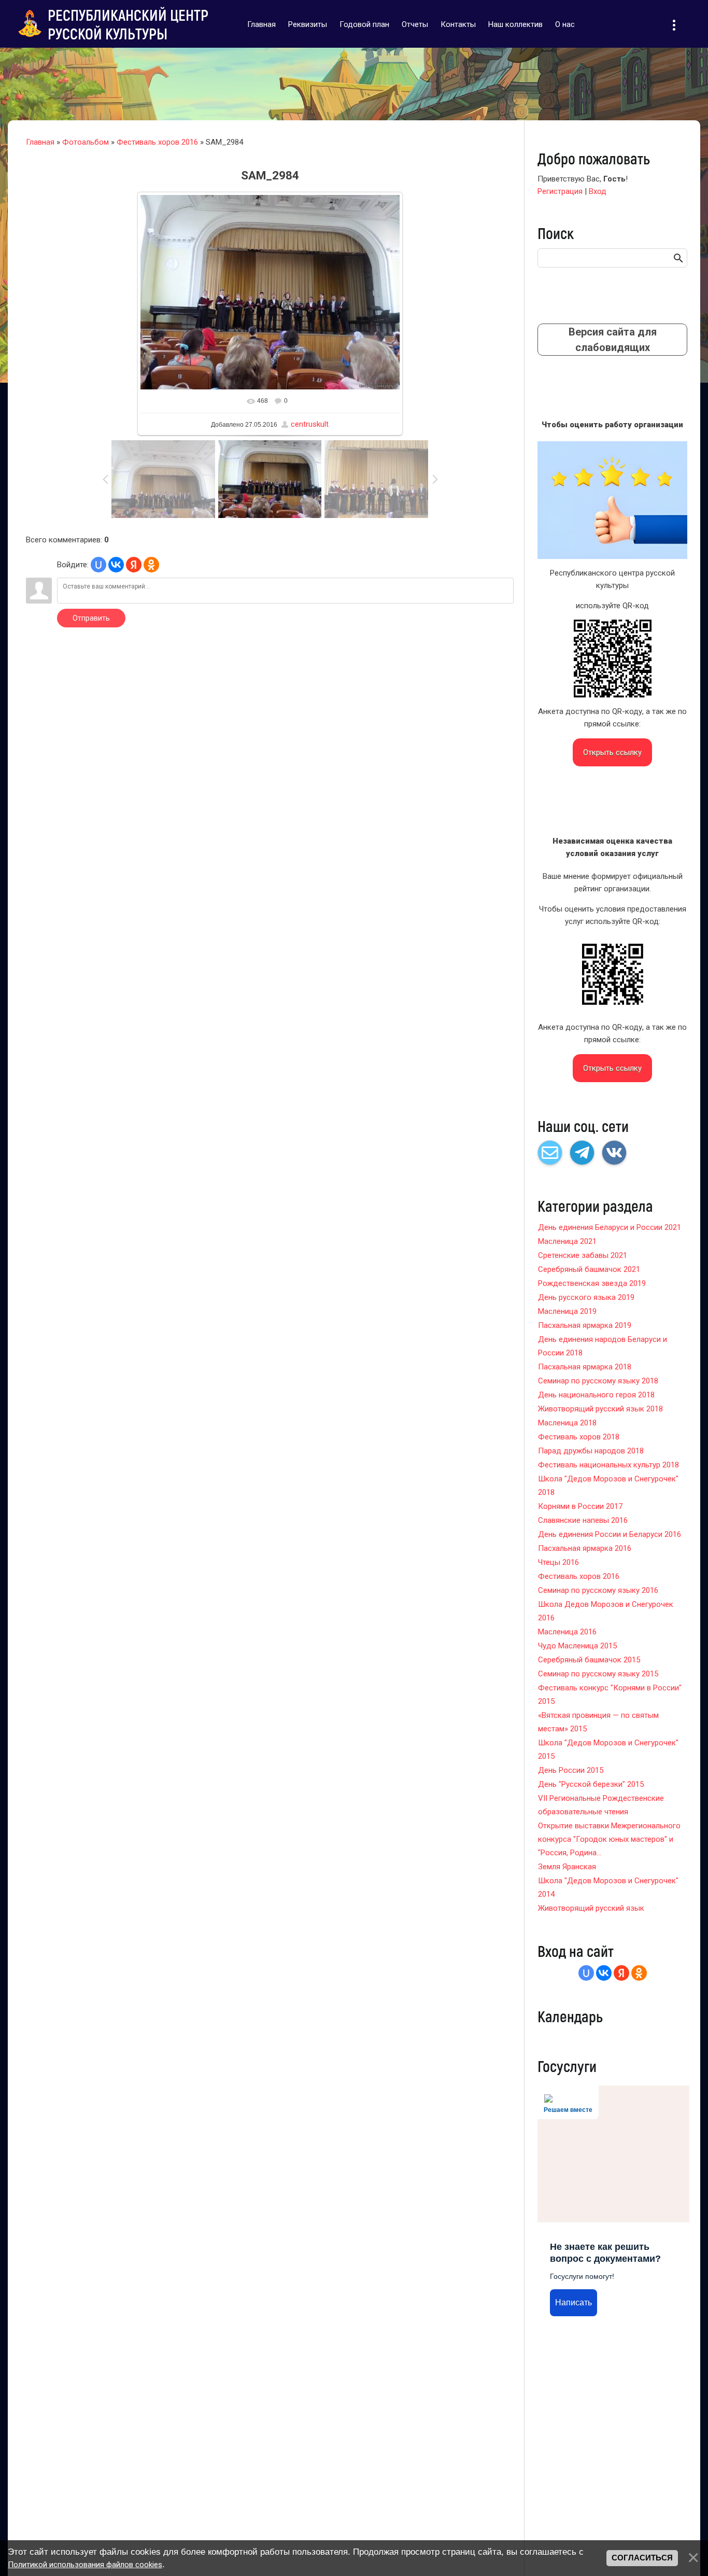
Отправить (91, 618)
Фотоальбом (86, 142)
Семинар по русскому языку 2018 (598, 1381)
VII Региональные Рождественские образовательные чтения (601, 1805)
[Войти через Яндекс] (134, 565)
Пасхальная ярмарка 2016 (585, 1548)
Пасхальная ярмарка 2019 (585, 1325)
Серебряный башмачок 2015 (589, 1660)
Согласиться (642, 2558)
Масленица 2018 (567, 1423)
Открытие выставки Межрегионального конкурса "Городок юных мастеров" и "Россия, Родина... (609, 1839)
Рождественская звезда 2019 (592, 1283)
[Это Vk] (614, 1153)
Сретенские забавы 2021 (583, 1255)
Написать (574, 2302)
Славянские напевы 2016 (583, 1520)
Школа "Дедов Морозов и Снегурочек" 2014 (608, 1887)
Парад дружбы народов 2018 (591, 1451)
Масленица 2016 (567, 1632)
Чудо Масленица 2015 (577, 1646)
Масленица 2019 (567, 1311)
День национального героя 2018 (596, 1395)
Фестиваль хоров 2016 (157, 142)
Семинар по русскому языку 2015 (598, 1674)
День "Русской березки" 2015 (591, 1784)
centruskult (310, 424)
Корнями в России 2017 (580, 1506)
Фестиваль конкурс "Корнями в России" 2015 (610, 1695)
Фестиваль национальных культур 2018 (608, 1465)
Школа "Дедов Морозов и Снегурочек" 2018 (608, 1486)
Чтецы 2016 (558, 1562)
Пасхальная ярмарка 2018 (585, 1367)
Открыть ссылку (612, 752)
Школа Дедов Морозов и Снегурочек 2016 (606, 1611)
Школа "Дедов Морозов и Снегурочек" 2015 (608, 1749)
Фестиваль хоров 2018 (579, 1437)
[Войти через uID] (98, 565)
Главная (40, 142)
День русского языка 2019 (586, 1297)
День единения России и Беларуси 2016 (610, 1534)
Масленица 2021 (567, 1241)
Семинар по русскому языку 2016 (598, 1590)
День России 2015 (571, 1770)
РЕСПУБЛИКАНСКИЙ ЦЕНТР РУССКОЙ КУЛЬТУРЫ (128, 24)
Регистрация (560, 191)
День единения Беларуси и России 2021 (610, 1227)
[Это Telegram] (582, 1153)
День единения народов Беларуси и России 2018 (603, 1346)
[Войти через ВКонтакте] (116, 565)
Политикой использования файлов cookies (85, 2565)
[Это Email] (550, 1153)
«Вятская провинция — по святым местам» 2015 (598, 1722)
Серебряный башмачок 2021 (589, 1269)
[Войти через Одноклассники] (151, 565)
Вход (598, 191)
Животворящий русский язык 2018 (600, 1409)
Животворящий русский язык (591, 1908)
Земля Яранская (567, 1867)
